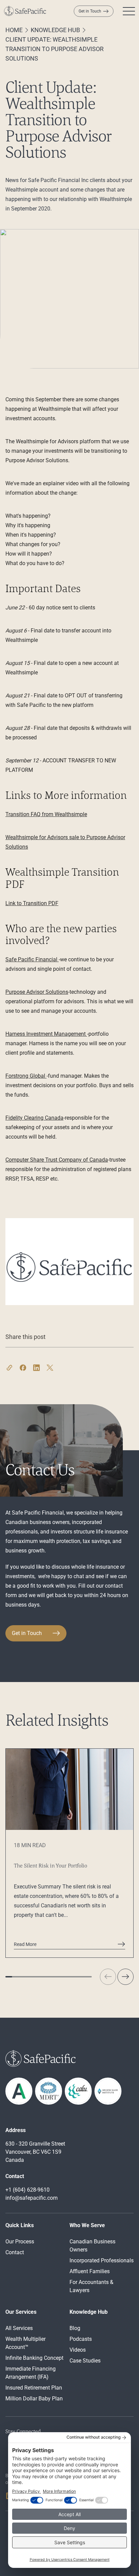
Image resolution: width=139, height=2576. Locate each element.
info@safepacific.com (32, 2198)
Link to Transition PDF (32, 903)
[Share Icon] (23, 1357)
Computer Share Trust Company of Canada (57, 1160)
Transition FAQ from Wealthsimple (46, 814)
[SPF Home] (25, 11)
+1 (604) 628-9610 (27, 2190)
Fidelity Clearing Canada (34, 1118)
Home (14, 30)
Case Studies (85, 2361)
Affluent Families (90, 2271)
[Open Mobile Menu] (129, 11)
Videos (78, 2350)
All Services (19, 2328)
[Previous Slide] (108, 1977)
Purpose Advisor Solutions (37, 992)
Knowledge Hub (55, 30)
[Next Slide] (126, 1977)
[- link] (108, 2091)
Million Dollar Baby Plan (34, 2399)
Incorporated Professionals (102, 2260)
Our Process (20, 2242)
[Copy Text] (9, 1357)
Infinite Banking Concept (34, 2358)
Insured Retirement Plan (34, 2388)
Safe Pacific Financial (32, 959)
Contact (15, 2252)
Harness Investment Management (46, 1034)
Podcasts (81, 2339)
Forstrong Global (26, 1076)
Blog (75, 2328)
